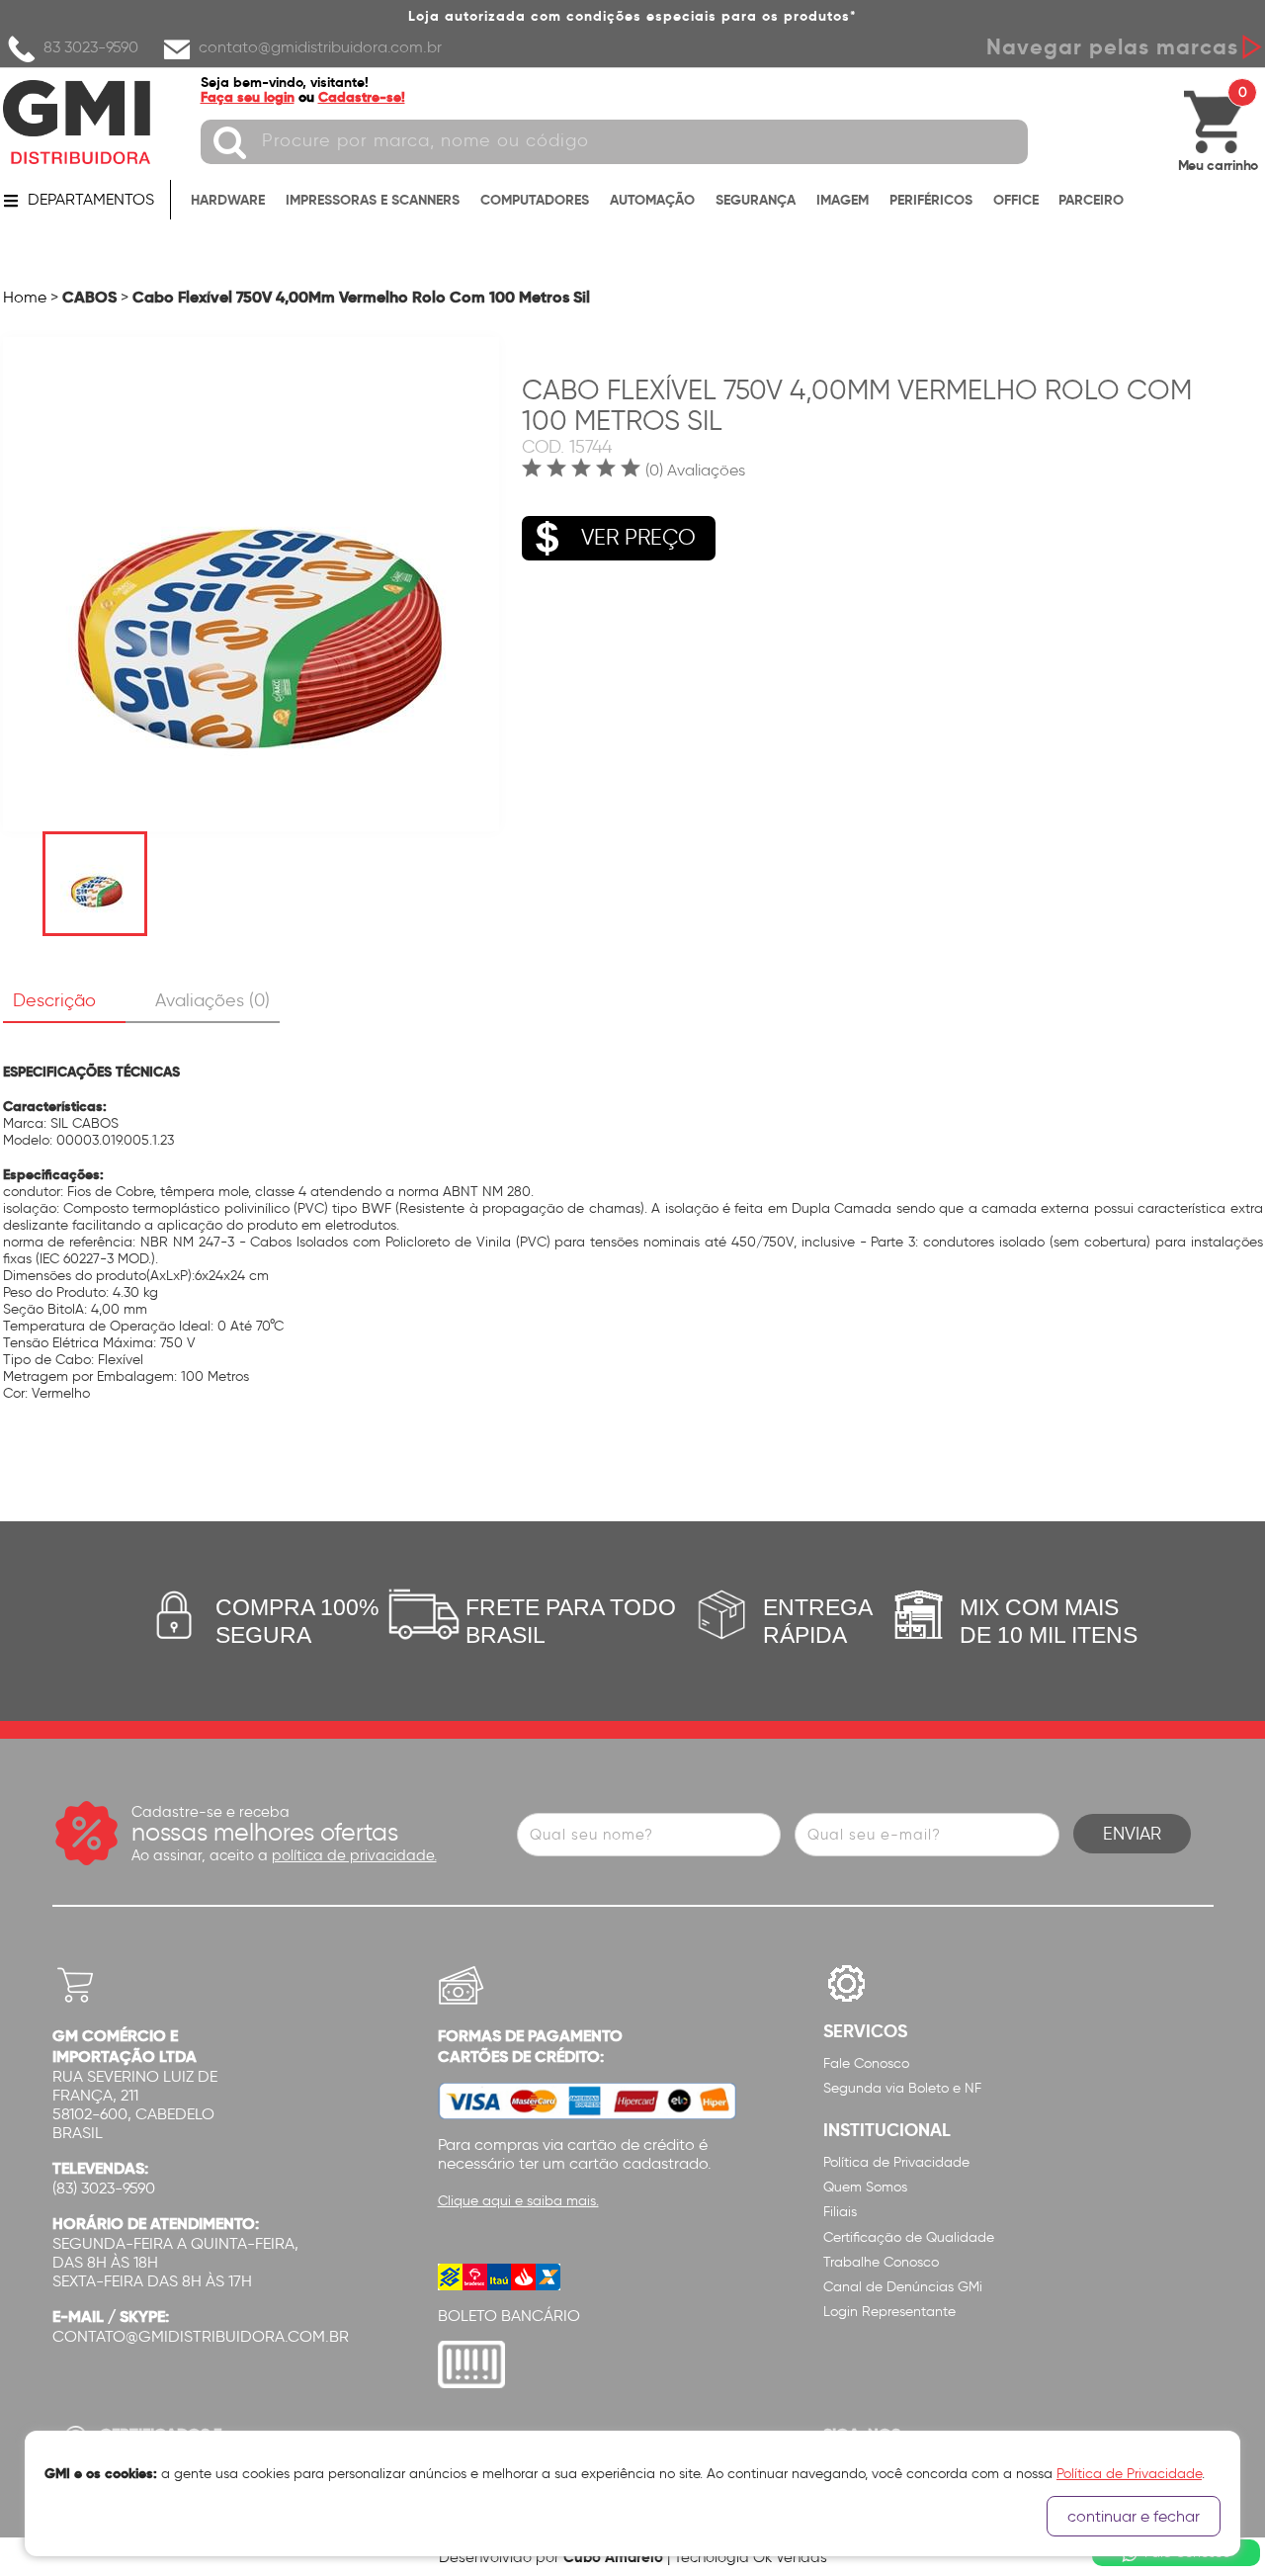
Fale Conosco (866, 2063)
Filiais (840, 2212)
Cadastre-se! (362, 97)
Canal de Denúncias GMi (903, 2287)
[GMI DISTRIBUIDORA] (77, 122)
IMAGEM (843, 200)
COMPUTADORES (535, 200)
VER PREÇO (638, 537)
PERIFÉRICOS (931, 200)
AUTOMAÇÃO (652, 200)
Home (25, 297)
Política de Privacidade (896, 2162)
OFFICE (1016, 200)
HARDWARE (228, 200)
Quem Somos (865, 2187)
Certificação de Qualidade (909, 2237)
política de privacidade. (354, 1855)
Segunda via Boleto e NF (902, 2088)
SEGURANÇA (756, 200)
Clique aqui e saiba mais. (518, 2201)
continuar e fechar (1134, 2516)
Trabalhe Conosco (881, 2262)
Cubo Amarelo (613, 2557)
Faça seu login (248, 97)
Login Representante (889, 2312)
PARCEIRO (1091, 200)
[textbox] (614, 142)
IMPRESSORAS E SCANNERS (373, 200)
